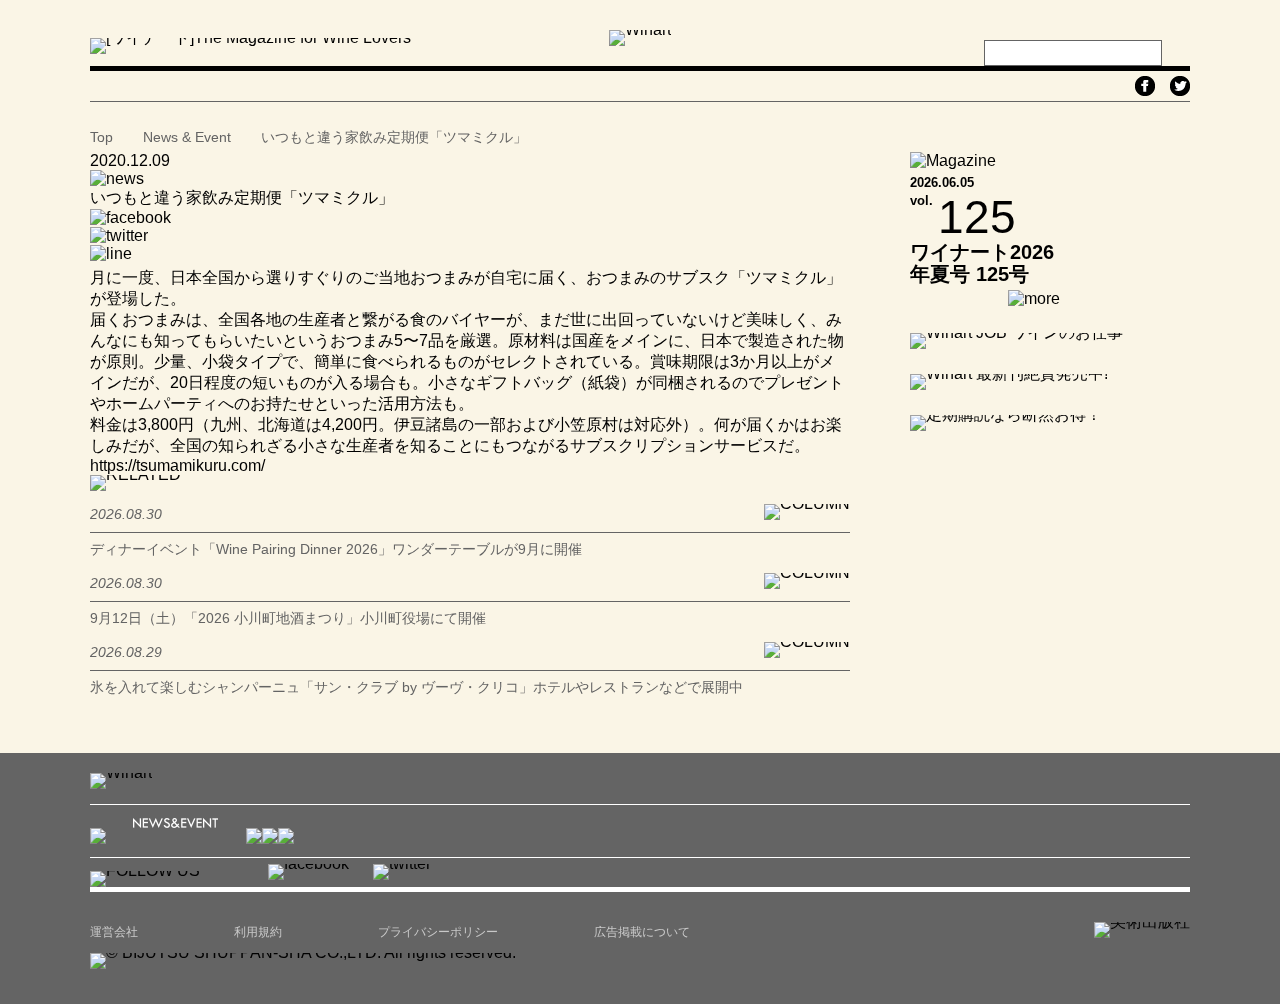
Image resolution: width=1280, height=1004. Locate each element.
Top (101, 137)
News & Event (187, 137)
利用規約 (258, 932)
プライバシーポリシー (438, 932)
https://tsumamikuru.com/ (177, 465)
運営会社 (114, 932)
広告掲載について (642, 932)
